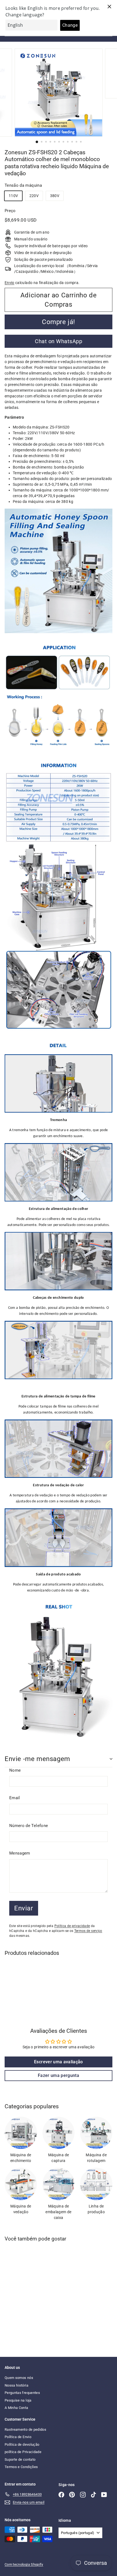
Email (15, 1798)
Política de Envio (18, 2437)
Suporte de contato (20, 2459)
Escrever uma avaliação (59, 2062)
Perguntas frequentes (22, 2393)
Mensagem (20, 1853)
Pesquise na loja (18, 2400)
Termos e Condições (21, 2467)
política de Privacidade (23, 2452)
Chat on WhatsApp (59, 341)
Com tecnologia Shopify (24, 2564)
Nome (15, 1770)
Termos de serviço (88, 1931)
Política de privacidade (72, 1926)
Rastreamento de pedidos (25, 2429)
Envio (10, 283)
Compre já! (59, 322)
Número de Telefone (29, 1826)
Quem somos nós (19, 2378)
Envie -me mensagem (37, 1759)
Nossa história (16, 2385)
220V (34, 196)
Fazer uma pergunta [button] (59, 2075)
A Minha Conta (16, 2408)
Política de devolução (22, 2444)
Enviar (24, 1908)
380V (55, 196)
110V (13, 196)
